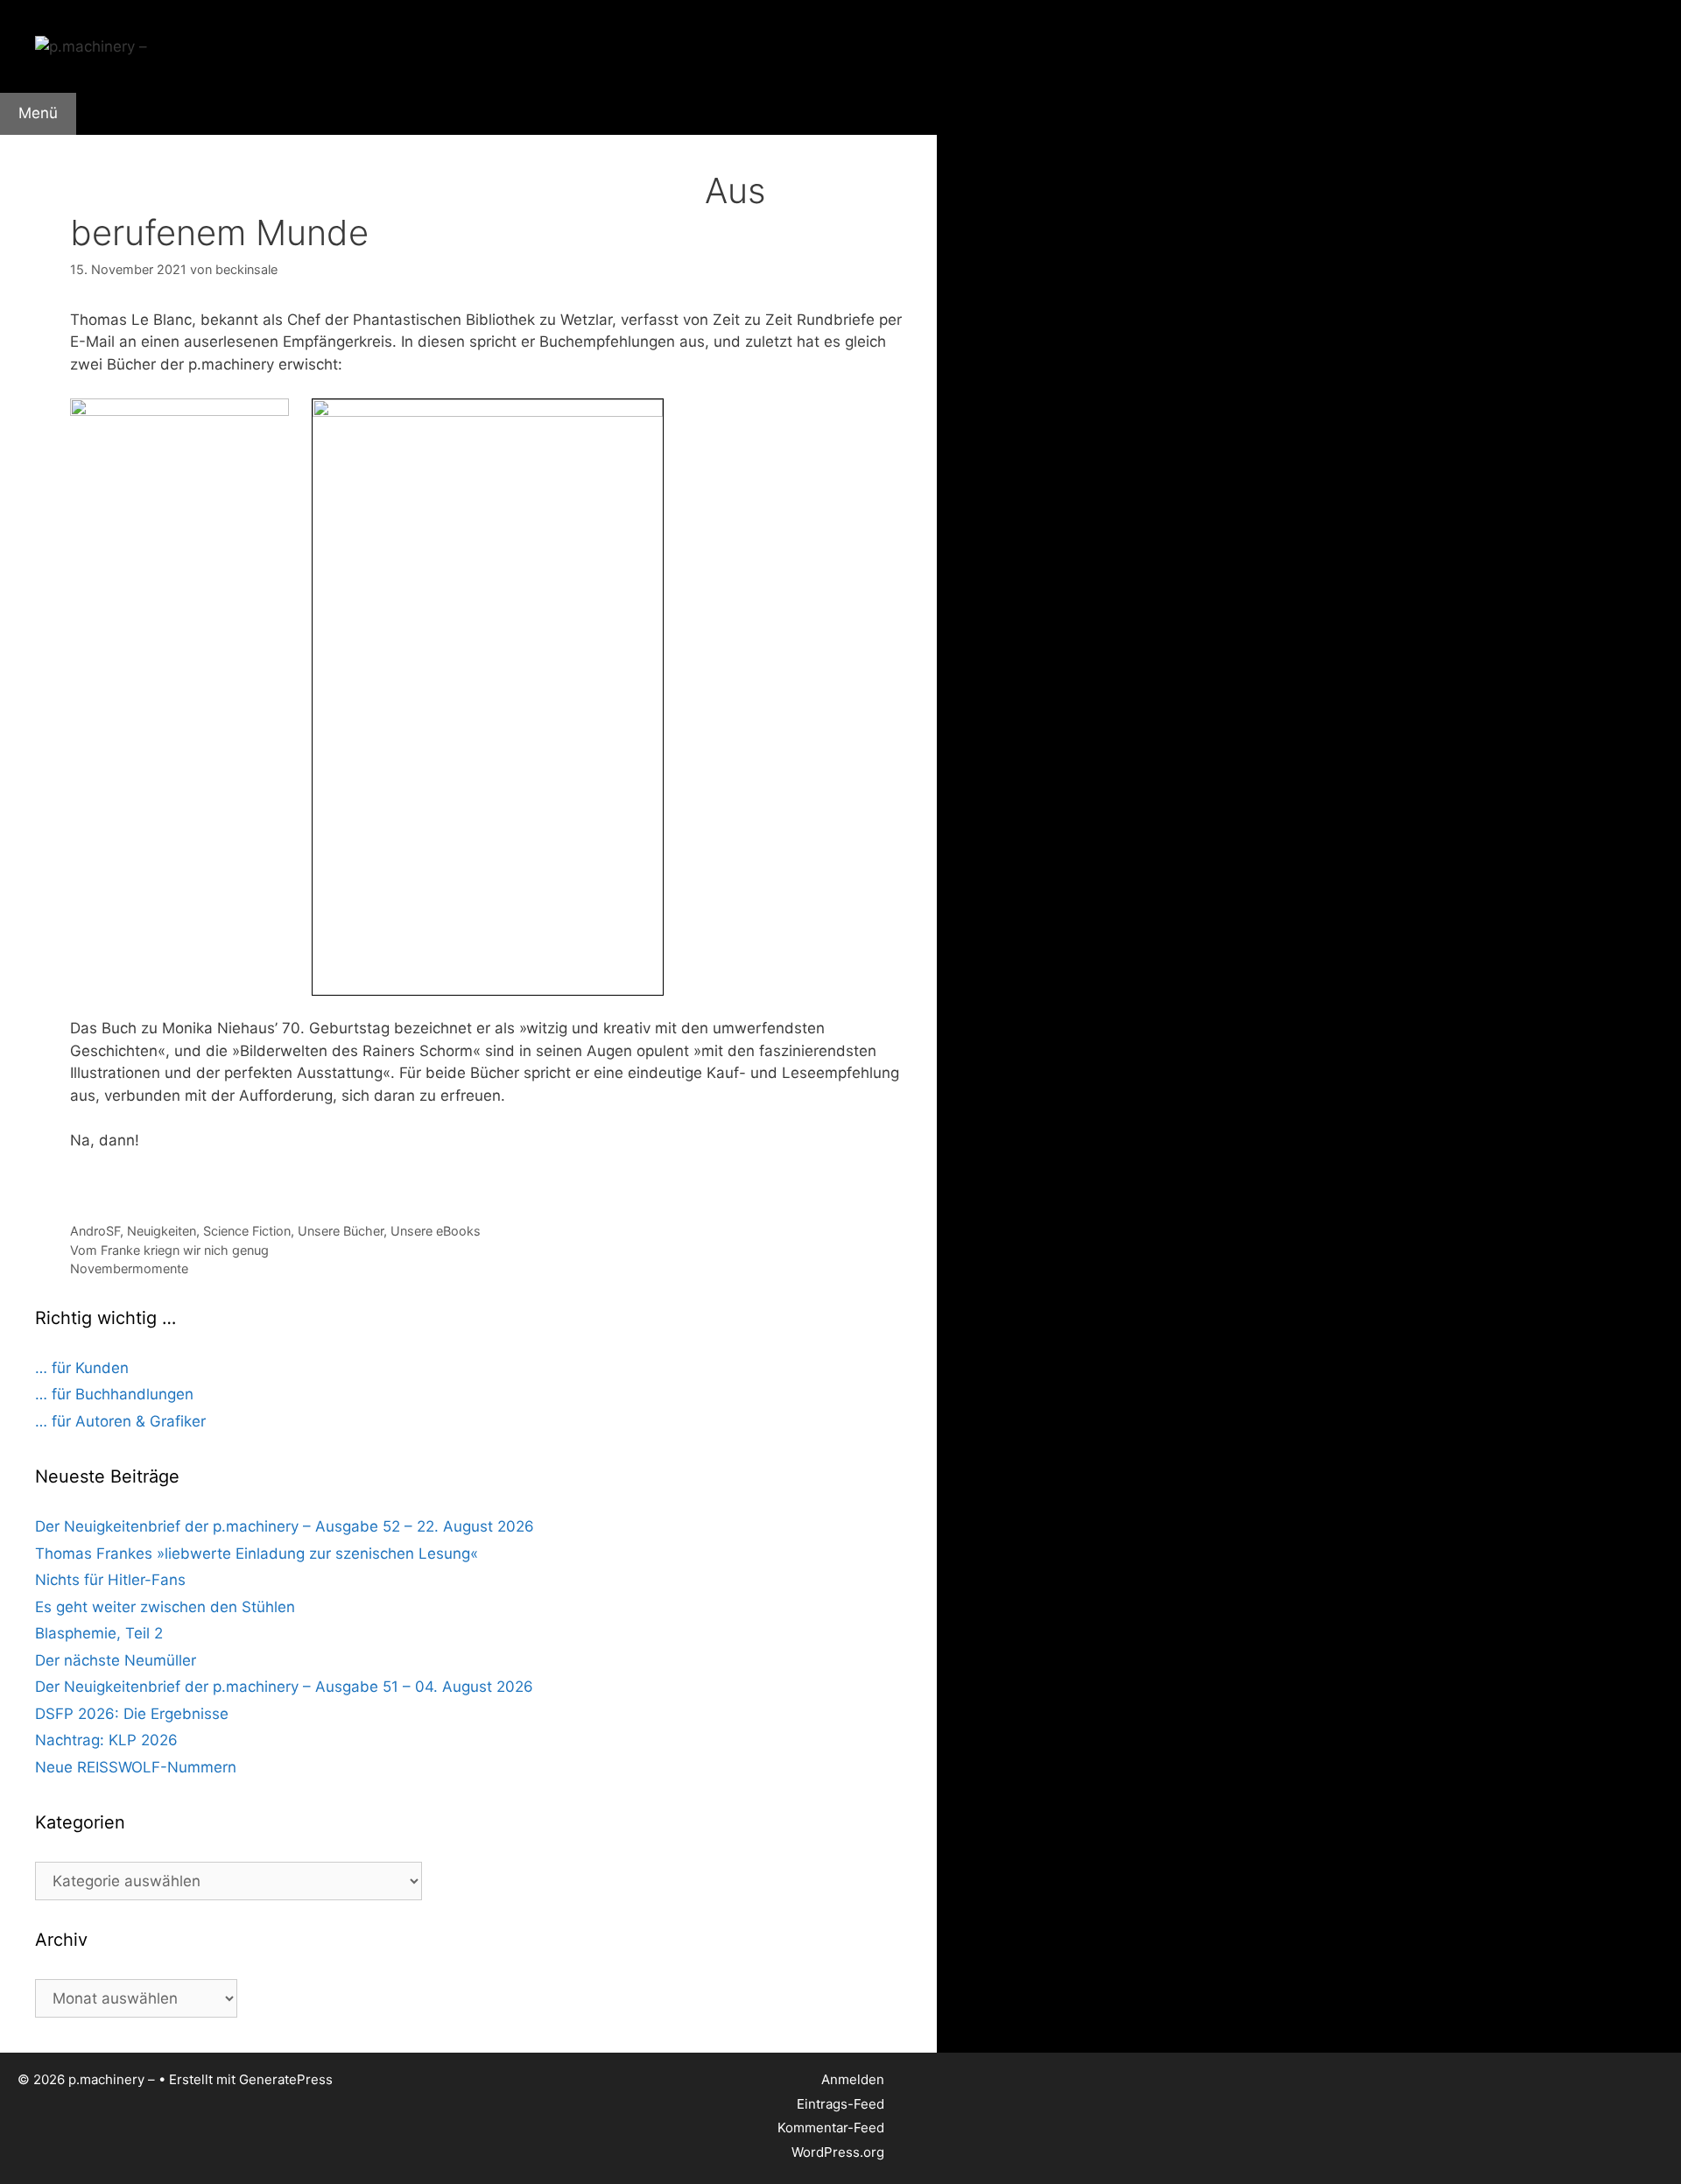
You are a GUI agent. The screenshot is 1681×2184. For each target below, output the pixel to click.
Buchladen (211, 161)
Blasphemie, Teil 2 (99, 1633)
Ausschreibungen (511, 161)
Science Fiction (247, 1231)
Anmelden (853, 2079)
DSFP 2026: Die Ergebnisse (132, 1714)
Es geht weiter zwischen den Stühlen (165, 1607)
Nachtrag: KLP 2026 (106, 1740)
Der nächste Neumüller (116, 1660)
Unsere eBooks (436, 1231)
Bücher (112, 161)
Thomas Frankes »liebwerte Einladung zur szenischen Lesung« (257, 1553)
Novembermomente (129, 1268)
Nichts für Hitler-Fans (110, 1580)
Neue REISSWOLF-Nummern (136, 1767)
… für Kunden (82, 1368)
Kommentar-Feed (831, 2128)
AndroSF (95, 1231)
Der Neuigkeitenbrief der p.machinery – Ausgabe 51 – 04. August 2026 (284, 1687)
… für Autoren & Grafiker (120, 1421)
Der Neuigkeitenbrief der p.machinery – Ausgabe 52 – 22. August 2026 (285, 1526)
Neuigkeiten (162, 1231)
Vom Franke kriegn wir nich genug (169, 1250)
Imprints (304, 161)
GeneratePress (286, 2079)
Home (36, 161)
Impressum (644, 161)
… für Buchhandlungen (114, 1394)
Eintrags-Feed (840, 2104)
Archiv (393, 161)
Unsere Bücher (341, 1231)
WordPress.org (838, 2152)
